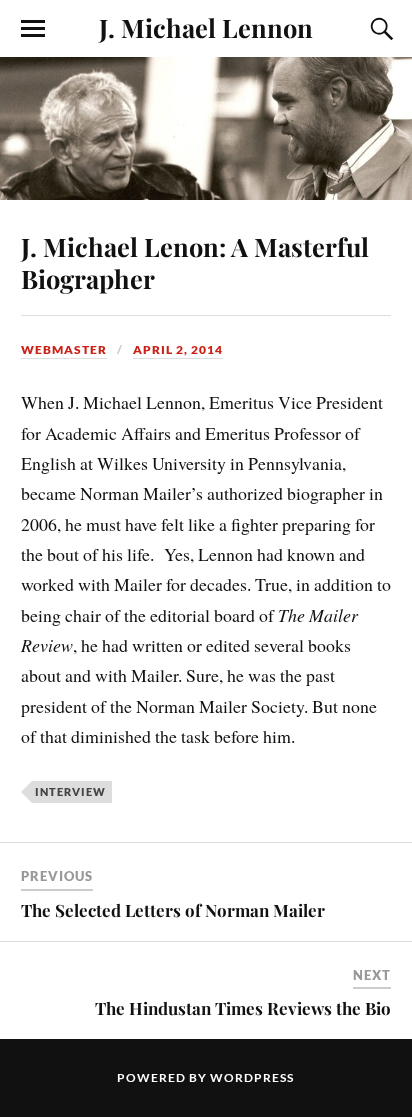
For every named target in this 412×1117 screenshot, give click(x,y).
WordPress (252, 1077)
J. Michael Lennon (206, 27)
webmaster (64, 349)
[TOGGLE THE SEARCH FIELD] (379, 29)
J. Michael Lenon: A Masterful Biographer (195, 262)
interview (70, 791)
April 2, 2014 (178, 349)
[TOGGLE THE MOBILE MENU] (33, 29)
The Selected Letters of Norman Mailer (173, 910)
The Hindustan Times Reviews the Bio (243, 1008)
